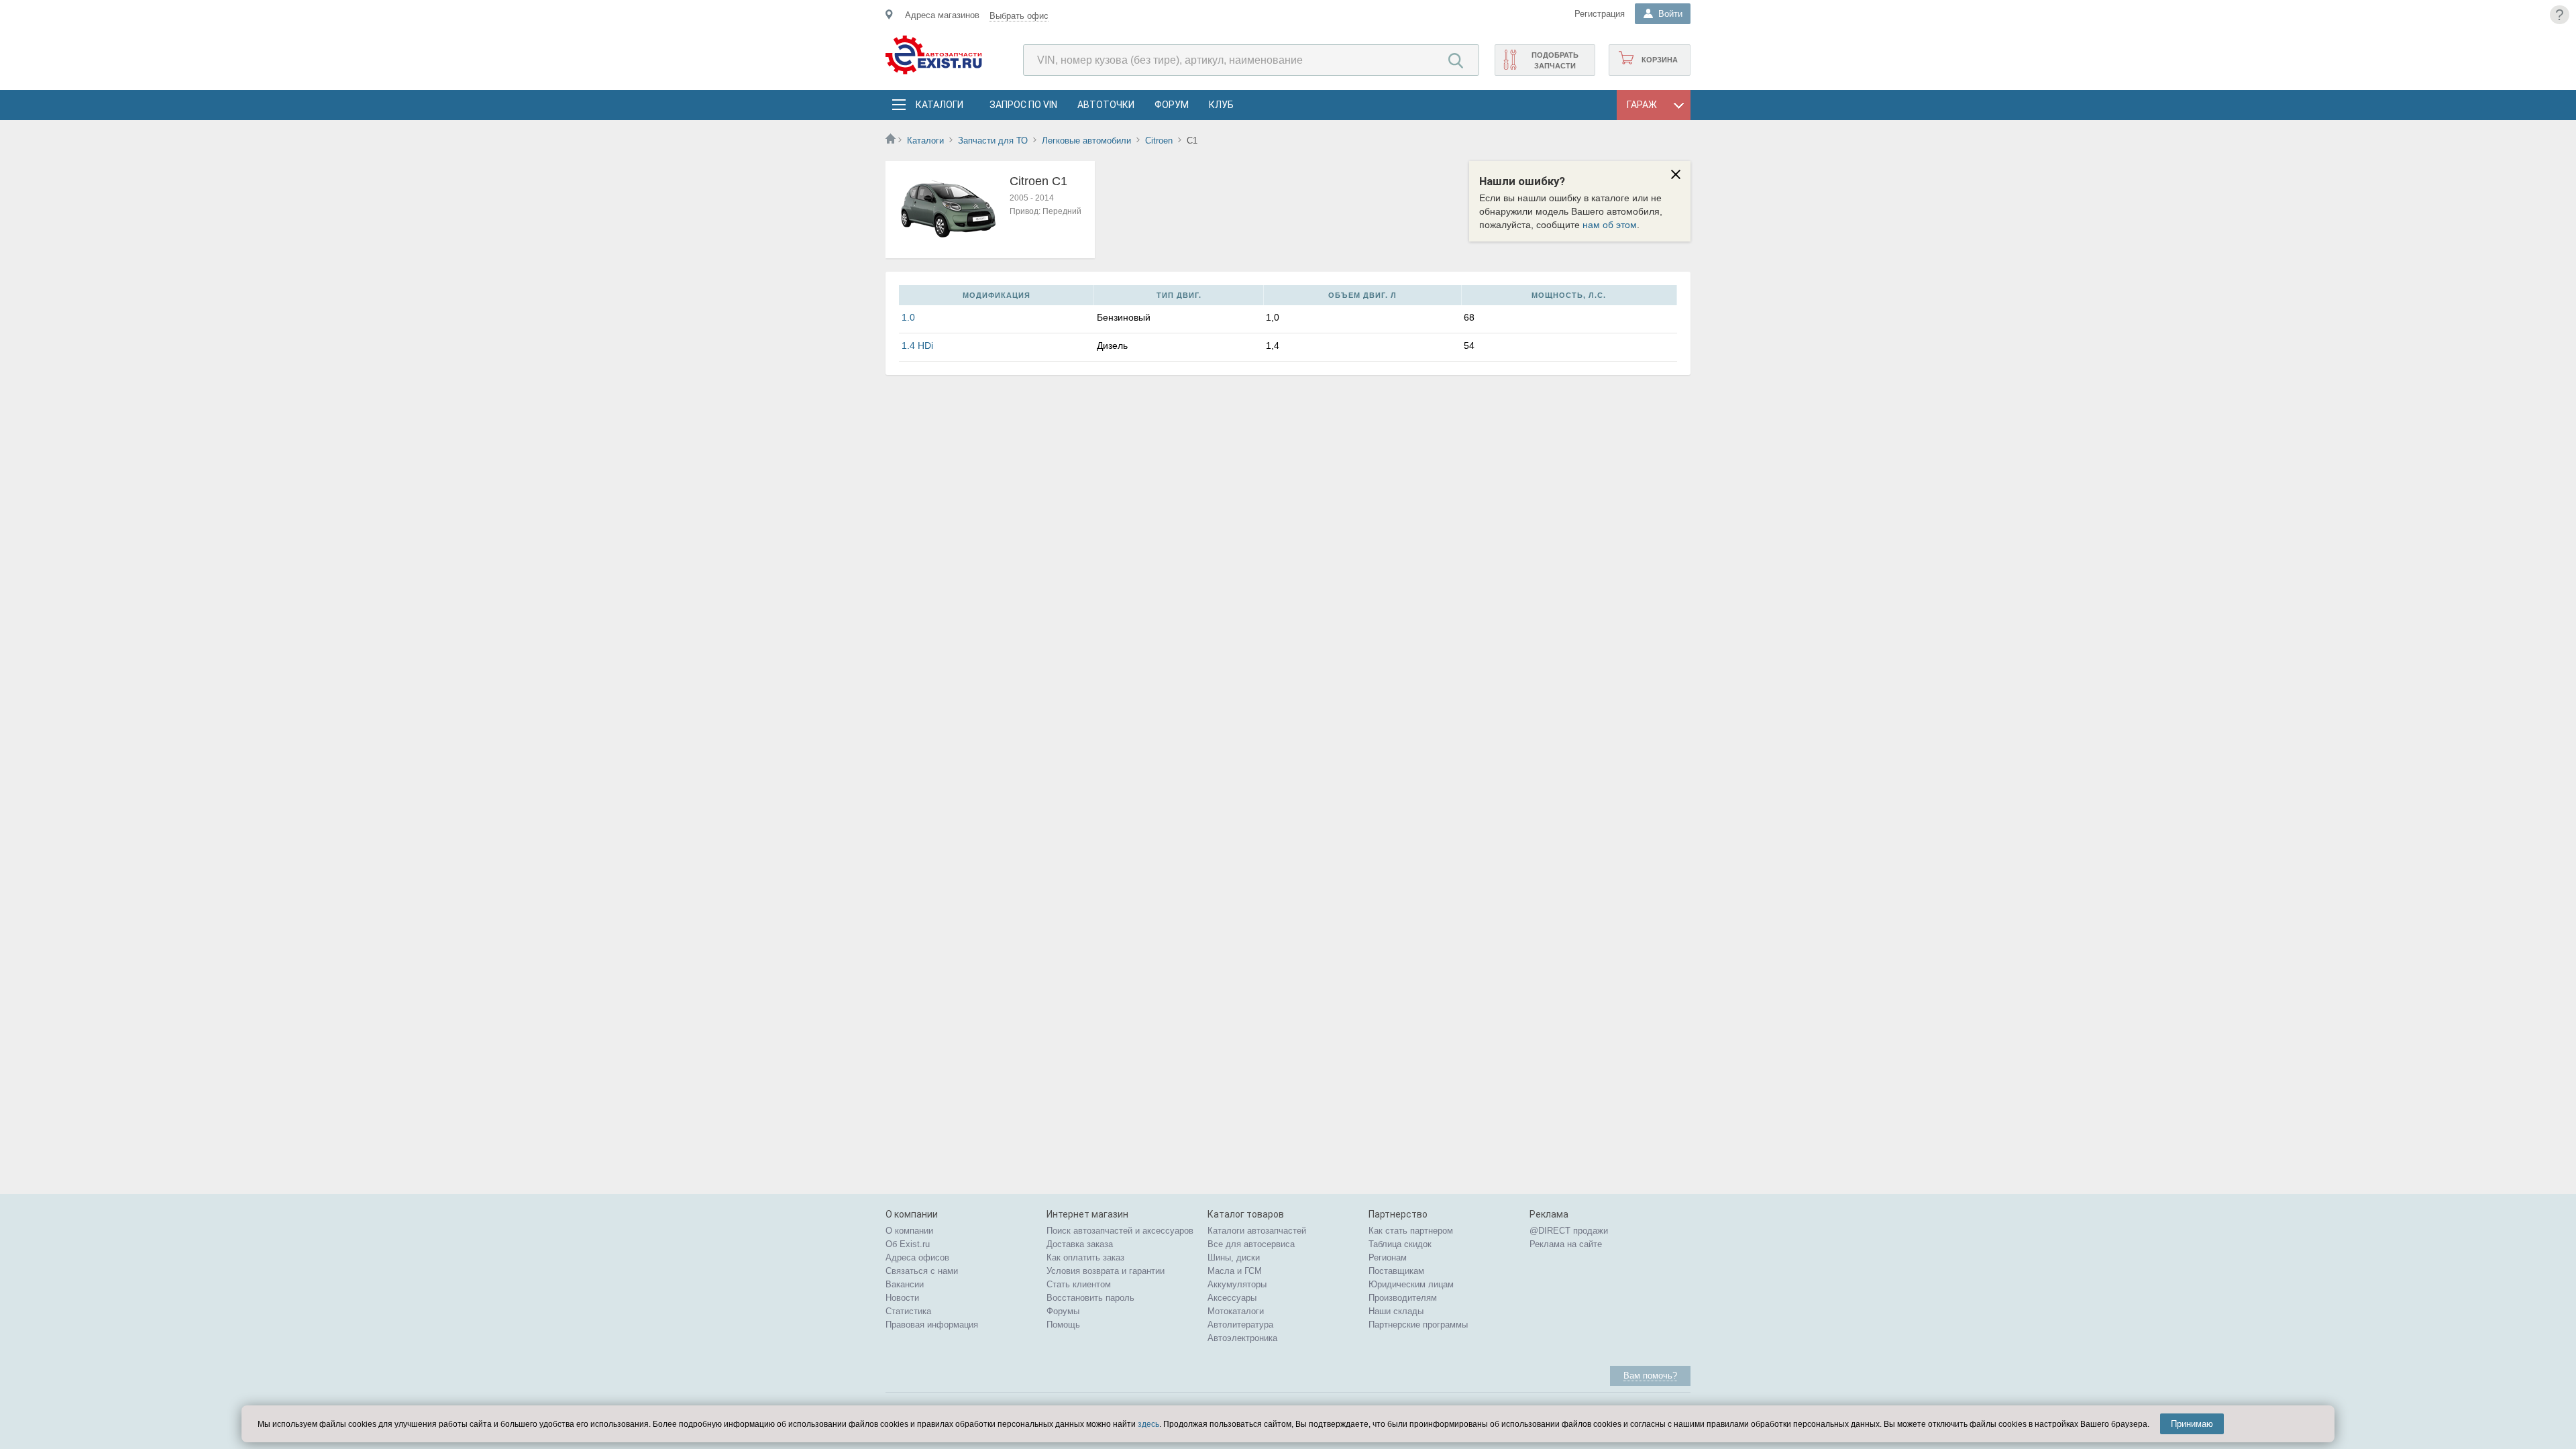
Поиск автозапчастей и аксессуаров (1120, 1231)
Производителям (1403, 1298)
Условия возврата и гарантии (1106, 1271)
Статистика (908, 1311)
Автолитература (1240, 1325)
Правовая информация (932, 1325)
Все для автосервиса (1251, 1244)
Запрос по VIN (1023, 105)
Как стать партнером (1411, 1231)
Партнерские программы (1418, 1325)
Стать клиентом (1079, 1284)
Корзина (1660, 60)
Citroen (1159, 141)
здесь (1148, 1424)
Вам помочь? (1650, 1376)
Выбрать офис (1019, 16)
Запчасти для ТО (993, 141)
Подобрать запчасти (1555, 60)
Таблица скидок (1400, 1244)
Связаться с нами (922, 1271)
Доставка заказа (1080, 1244)
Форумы (1063, 1311)
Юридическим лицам (1411, 1284)
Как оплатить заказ (1085, 1257)
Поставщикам (1396, 1271)
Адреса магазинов (942, 15)
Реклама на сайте (1566, 1244)
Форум (1172, 105)
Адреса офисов (917, 1257)
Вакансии (905, 1284)
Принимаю (2192, 1424)
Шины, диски (1234, 1257)
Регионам (1388, 1257)
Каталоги (939, 105)
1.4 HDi (917, 345)
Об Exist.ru (908, 1244)
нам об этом (1610, 225)
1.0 (908, 317)
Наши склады (1396, 1311)
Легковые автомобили (1086, 141)
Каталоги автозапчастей (1257, 1231)
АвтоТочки (1106, 105)
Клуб (1221, 105)
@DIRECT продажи (1569, 1231)
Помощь (1063, 1325)
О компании (909, 1231)
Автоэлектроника (1242, 1338)
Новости (902, 1298)
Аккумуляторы (1237, 1284)
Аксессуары (1232, 1298)
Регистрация (1600, 14)
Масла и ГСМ (1235, 1271)
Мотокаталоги (1236, 1311)
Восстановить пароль (1090, 1298)
